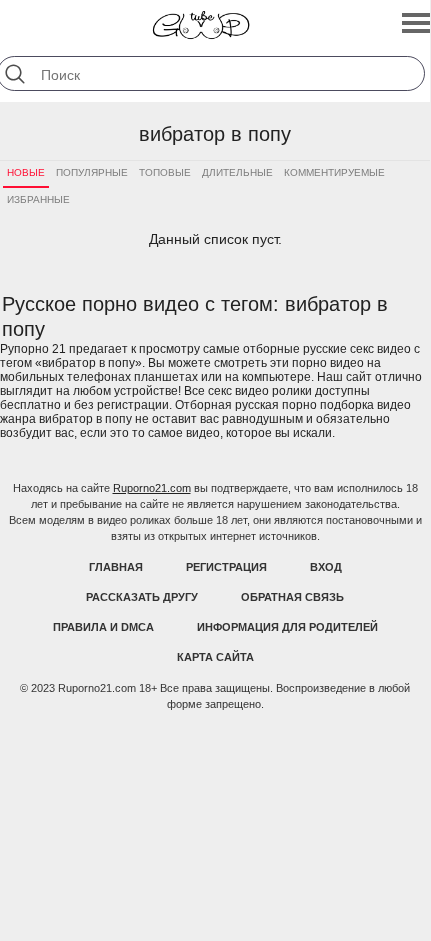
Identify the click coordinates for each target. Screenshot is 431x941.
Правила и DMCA (103, 627)
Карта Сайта (215, 657)
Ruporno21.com (152, 488)
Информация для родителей (287, 627)
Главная (116, 567)
